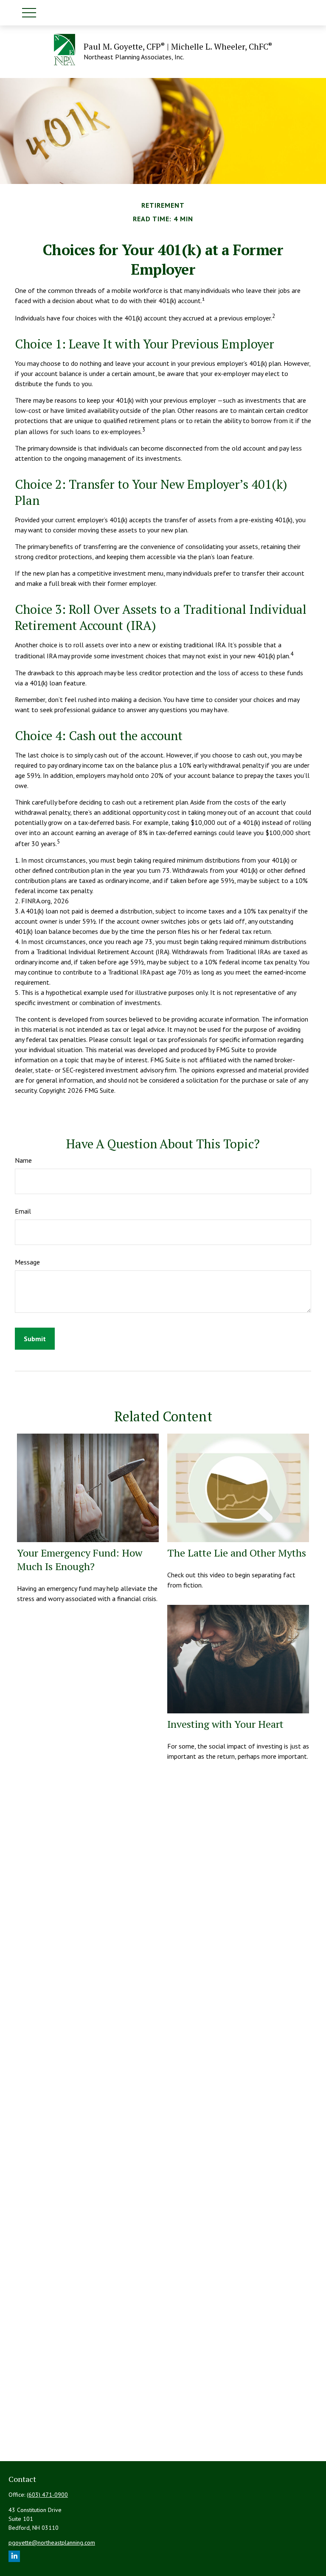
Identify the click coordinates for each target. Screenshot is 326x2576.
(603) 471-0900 (47, 2495)
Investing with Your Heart (225, 1724)
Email (23, 1211)
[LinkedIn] (14, 2556)
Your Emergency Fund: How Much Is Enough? (80, 1560)
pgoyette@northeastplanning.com (52, 2543)
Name (23, 1160)
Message (27, 1262)
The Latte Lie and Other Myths (237, 1553)
